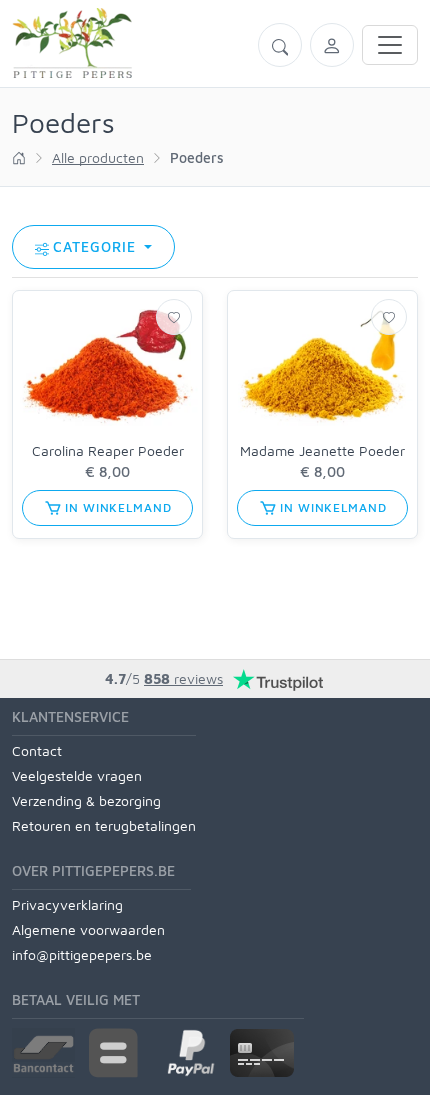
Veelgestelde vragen (77, 775)
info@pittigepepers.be (82, 954)
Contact (37, 750)
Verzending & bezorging (86, 800)
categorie (97, 246)
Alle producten (98, 157)
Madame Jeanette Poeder (322, 450)
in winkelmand (117, 507)
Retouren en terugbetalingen (104, 825)
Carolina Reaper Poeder (108, 450)
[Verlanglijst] (174, 317)
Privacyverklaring (67, 904)
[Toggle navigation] (390, 45)
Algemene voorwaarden (88, 929)
